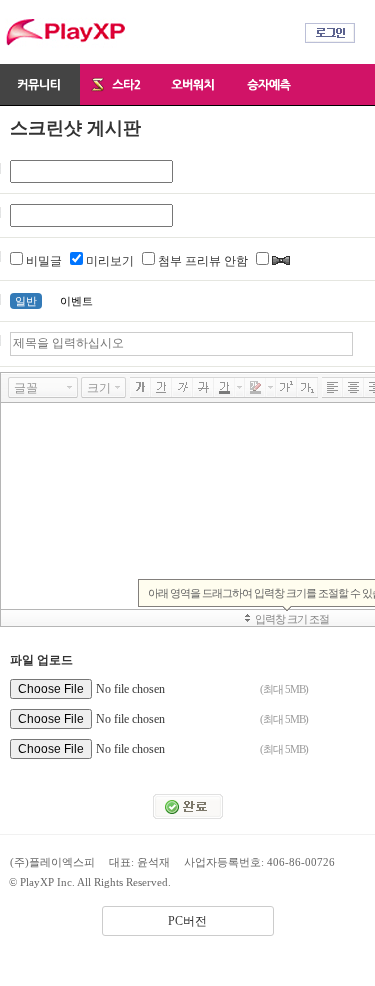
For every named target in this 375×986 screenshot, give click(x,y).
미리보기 (110, 261)
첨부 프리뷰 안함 (203, 261)
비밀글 (44, 261)
